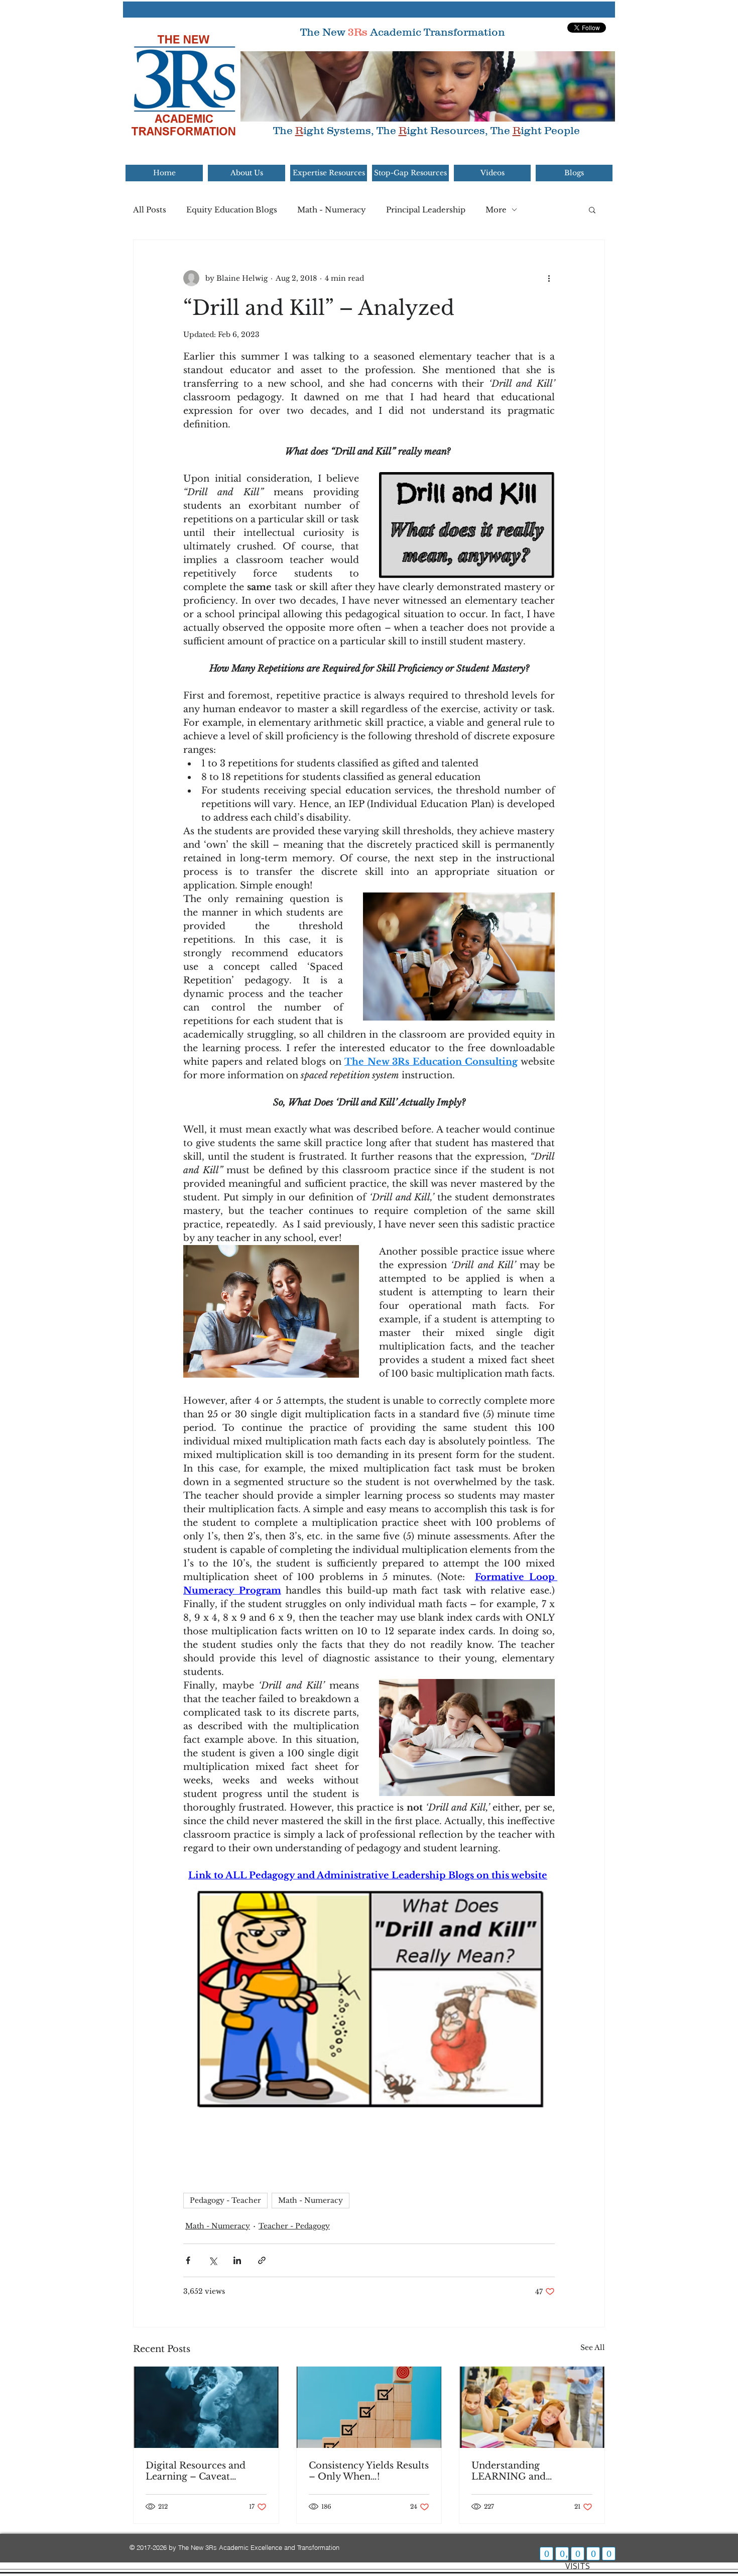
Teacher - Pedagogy (294, 2226)
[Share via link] (262, 2260)
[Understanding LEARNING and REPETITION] (532, 2407)
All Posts (150, 210)
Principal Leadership (426, 210)
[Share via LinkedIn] (237, 2260)
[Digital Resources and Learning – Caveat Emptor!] (206, 2407)
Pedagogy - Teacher (225, 2200)
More (496, 210)
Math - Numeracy (332, 210)
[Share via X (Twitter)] (213, 2260)
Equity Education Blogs (232, 210)
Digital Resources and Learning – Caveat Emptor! (196, 2471)
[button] (592, 209)
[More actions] (549, 278)
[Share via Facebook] (188, 2260)
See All (593, 2347)
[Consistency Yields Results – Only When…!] (369, 2407)
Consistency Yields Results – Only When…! (369, 2471)
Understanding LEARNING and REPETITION (509, 2471)
